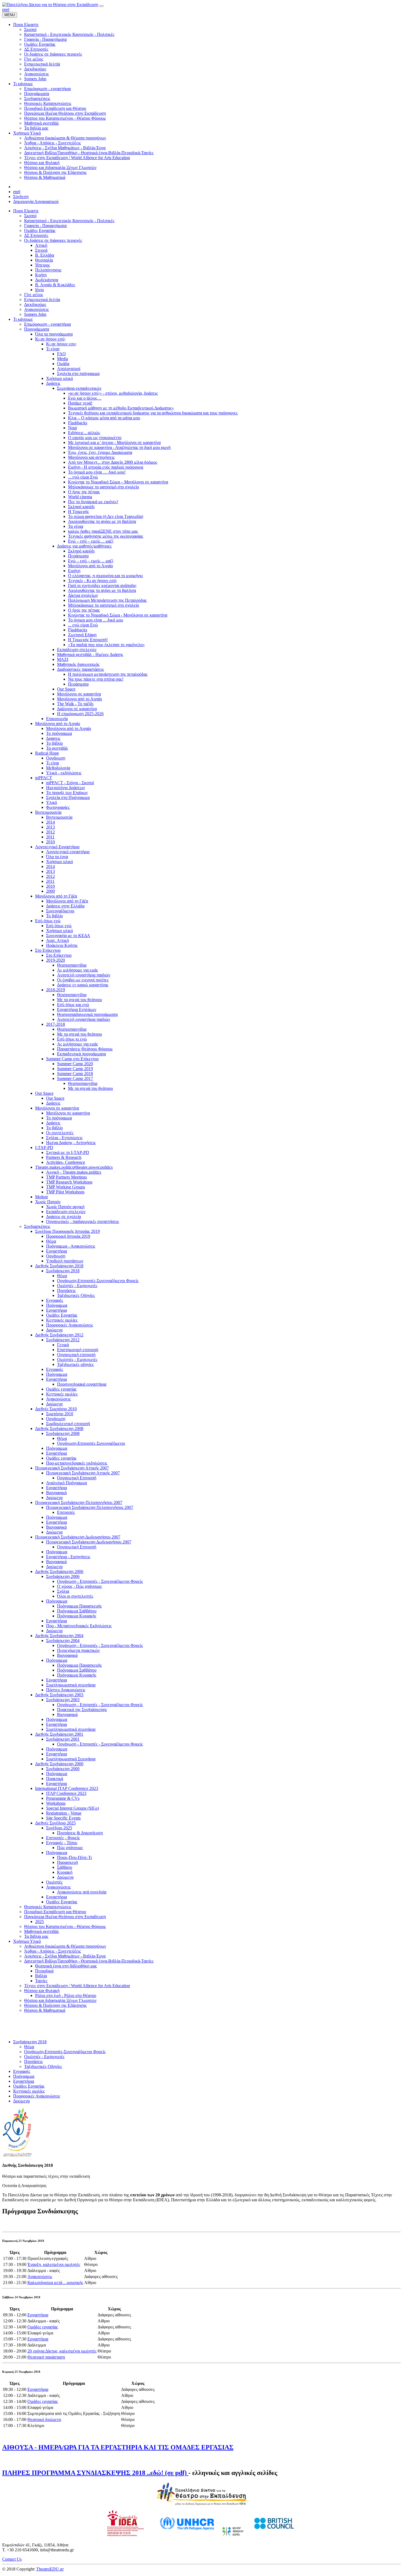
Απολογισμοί (69, 369)
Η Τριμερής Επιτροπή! (88, 640)
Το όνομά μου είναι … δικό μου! (97, 472)
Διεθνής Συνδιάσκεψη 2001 (59, 1734)
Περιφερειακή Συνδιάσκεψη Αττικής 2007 (72, 1468)
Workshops (56, 1803)
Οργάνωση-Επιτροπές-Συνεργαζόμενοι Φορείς (98, 1281)
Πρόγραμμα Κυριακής (77, 1616)
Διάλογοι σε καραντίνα (77, 709)
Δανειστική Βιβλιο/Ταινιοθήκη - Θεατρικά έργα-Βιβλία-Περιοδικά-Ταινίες (89, 1961)
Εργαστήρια (56, 1251)
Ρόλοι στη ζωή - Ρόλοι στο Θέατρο (66, 1995)
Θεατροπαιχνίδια (72, 965)
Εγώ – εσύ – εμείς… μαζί (91, 541)
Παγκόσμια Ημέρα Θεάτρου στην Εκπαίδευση (65, 1917)
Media (63, 359)
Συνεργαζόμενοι (60, 911)
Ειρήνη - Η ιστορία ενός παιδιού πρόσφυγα (106, 467)
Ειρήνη (74, 571)
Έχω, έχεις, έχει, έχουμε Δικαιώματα (100, 452)
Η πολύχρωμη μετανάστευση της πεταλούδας (108, 674)
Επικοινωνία (57, 719)
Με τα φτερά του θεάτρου (80, 1000)
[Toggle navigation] (101, 6)
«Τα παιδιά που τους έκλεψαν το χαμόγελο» (106, 645)
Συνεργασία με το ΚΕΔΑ (68, 935)
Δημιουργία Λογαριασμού (36, 201)
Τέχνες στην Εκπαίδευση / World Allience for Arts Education (77, 1986)
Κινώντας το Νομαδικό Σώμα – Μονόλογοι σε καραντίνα (118, 482)
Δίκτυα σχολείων (83, 595)
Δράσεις (53, 383)
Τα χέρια (76, 526)
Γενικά (63, 1345)
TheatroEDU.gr (50, 2569)
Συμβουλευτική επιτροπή (68, 1424)
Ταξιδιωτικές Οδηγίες (76, 1295)
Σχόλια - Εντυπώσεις (64, 1138)
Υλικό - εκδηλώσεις (64, 773)
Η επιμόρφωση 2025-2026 (80, 714)
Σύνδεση (21, 197)
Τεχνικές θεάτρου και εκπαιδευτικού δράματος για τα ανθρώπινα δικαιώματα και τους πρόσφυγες (153, 413)
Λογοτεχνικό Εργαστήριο (57, 847)
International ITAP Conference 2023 (67, 1788)
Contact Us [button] (12, 2559)
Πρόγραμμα (57, 1305)
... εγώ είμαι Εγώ (83, 477)
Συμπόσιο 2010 (60, 1414)
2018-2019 (56, 990)
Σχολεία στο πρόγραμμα (78, 373)
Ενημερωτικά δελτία (42, 300)
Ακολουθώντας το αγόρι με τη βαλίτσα (102, 521)
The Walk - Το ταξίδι (75, 704)
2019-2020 (56, 960)
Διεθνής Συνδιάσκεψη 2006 (59, 1571)
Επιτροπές (66, 1512)
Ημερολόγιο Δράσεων (66, 788)
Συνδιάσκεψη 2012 (63, 1340)
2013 (50, 827)
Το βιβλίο (54, 743)
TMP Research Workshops (69, 1182)
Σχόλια (63, 1591)
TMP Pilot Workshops (65, 1192)
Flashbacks (78, 423)
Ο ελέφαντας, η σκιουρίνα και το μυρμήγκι (105, 576)
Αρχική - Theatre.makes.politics (74, 1172)
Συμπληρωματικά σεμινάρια (71, 1685)
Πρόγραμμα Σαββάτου (77, 1611)
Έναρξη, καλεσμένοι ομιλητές (54, 2264)
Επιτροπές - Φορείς (63, 1838)
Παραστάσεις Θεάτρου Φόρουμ (85, 1049)
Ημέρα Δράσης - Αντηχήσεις (71, 1143)
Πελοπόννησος (48, 270)
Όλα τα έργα (57, 857)
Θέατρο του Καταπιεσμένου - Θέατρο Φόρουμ (65, 1926)
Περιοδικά (44, 1971)
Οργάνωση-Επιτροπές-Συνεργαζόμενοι (91, 1443)
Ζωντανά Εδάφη (82, 635)
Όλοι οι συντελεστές (75, 1596)
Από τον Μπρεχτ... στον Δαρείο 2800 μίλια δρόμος (113, 462)
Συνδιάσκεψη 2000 (63, 1769)
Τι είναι (52, 763)
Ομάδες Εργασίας (40, 230)
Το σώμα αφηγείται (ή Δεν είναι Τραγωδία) (106, 516)
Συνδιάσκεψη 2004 (63, 1641)
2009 (50, 891)
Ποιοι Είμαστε (26, 211)
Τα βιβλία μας (36, 1936)
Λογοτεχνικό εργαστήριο (68, 852)
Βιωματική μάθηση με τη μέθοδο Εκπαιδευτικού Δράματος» (121, 408)
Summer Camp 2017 (75, 1078)
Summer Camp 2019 (75, 1069)
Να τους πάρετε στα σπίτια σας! (96, 679)
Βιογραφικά (56, 1493)
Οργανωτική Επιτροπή (77, 1478)
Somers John (35, 314)
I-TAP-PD (44, 1147)
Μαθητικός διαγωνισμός (78, 664)
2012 (50, 832)
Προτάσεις (66, 1290)
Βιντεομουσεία (48, 812)
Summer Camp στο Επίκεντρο (72, 1059)
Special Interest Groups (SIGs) (73, 1808)
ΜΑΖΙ (63, 659)
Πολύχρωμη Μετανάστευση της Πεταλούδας (107, 600)
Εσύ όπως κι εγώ (72, 1039)
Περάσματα (78, 556)
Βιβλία (41, 1976)
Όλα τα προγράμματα (54, 334)
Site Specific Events (63, 1818)
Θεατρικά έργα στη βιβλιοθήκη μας (66, 1966)
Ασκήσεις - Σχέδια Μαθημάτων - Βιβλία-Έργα (65, 1956)
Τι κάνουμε (23, 319)
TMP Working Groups (66, 1187)
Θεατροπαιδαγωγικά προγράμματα (87, 1014)
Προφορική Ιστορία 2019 (68, 1236)
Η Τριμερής (78, 512)
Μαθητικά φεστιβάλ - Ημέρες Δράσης (90, 654)
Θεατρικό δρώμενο (44, 2419)
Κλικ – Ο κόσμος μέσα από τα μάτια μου (104, 418)
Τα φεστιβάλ (57, 748)
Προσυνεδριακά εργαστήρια (82, 1384)
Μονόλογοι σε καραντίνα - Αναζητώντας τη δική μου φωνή (119, 447)
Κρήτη (41, 275)
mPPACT (44, 778)
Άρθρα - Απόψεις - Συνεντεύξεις (52, 1951)
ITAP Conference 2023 (66, 1793)
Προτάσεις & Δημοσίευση (80, 1833)
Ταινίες (41, 1981)
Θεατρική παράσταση (46, 2357)
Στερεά (41, 250)
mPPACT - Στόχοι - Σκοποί (70, 783)
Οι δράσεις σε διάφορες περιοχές (53, 240)
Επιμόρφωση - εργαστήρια (47, 324)
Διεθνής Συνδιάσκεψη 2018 (59, 1266)
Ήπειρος (42, 265)
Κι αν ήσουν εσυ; (61, 344)
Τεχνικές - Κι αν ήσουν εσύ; (93, 581)
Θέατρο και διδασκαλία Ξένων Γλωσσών (60, 2000)
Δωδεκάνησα (47, 280)
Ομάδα (63, 364)
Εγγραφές (55, 1300)
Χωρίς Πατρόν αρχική (65, 1207)
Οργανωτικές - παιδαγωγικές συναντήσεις (83, 1221)
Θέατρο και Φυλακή (42, 1991)
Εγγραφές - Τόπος (62, 1843)
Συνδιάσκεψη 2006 (63, 1576)
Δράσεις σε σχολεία (63, 1217)
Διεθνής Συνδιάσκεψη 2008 (59, 1429)
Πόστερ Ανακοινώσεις (66, 1690)
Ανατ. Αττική (57, 940)
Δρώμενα (54, 1330)
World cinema (80, 497)
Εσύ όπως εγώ (48, 921)
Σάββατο (65, 1867)
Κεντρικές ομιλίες (62, 1320)
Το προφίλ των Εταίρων (67, 793)
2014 (50, 822)
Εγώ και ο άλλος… (85, 398)
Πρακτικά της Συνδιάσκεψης (82, 1710)
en (4, 9)
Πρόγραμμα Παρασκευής (79, 1606)
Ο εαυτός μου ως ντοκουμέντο (95, 438)
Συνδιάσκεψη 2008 (63, 1433)
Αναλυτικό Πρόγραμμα (66, 1483)
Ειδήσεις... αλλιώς (84, 433)
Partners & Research (64, 1157)
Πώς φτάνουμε (70, 1848)
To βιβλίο (54, 916)
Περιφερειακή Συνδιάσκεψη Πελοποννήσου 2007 (79, 1502)
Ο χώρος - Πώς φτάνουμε (80, 1586)
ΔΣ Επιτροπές (36, 235)
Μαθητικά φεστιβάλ (42, 1931)
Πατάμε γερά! (80, 403)
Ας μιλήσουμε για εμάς (77, 970)
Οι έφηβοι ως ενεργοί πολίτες (83, 980)
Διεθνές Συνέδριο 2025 (55, 1823)
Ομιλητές (54, 1882)
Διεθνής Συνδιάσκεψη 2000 (59, 1764)
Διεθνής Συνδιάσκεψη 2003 (59, 1695)
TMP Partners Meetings (66, 1177)
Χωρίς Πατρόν (48, 1202)
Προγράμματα (37, 329)
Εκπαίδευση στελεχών (77, 650)
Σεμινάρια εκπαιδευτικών (79, 388)
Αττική (41, 245)
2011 (50, 837)
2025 (39, 1922)
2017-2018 (56, 1024)
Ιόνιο (39, 290)
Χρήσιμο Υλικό (27, 1941)
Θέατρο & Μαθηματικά (45, 2010)
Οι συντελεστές (60, 1133)
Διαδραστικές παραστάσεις (80, 669)
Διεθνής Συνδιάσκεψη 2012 (59, 1335)
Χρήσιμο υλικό (59, 378)
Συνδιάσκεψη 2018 (63, 1271)
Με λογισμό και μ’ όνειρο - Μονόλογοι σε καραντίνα (114, 442)
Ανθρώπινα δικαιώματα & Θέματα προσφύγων (65, 1946)
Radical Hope (47, 753)
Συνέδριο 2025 (59, 1828)
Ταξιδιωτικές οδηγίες (75, 1364)
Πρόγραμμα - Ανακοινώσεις (71, 1246)
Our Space (66, 689)
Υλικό (52, 802)
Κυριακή (65, 1872)
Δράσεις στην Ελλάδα (65, 906)
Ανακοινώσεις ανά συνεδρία (82, 1892)
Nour (73, 428)
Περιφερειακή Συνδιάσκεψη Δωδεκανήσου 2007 (78, 1537)
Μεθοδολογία (58, 768)
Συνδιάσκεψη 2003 (63, 1700)
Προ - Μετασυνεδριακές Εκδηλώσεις (79, 1626)
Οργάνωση (56, 758)
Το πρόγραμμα (59, 733)
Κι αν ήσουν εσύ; (50, 339)
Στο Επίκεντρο (48, 950)
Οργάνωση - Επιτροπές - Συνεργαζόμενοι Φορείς (100, 1581)
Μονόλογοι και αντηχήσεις (91, 457)
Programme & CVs (63, 1798)
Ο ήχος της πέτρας (84, 492)
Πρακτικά (55, 1779)
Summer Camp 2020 (75, 1064)
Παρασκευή (67, 1862)
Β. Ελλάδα (45, 255)
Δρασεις (53, 738)
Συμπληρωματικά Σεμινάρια (71, 1759)
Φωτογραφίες (58, 807)
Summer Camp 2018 (75, 1074)
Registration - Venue (64, 1813)
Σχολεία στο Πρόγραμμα (68, 797)
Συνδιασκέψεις (37, 1226)
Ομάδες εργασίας (61, 1389)
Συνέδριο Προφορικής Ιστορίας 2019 (67, 1231)
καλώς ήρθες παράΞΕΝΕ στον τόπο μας (103, 531)
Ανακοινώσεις (36, 309)
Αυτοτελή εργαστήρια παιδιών (84, 975)
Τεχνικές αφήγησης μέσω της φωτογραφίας (106, 536)
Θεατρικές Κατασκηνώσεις (48, 1907)
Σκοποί (30, 216)
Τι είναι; (53, 349)
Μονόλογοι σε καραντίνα (79, 694)
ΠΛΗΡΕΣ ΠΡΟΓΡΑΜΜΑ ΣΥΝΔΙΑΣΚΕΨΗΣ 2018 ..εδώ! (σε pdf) (95, 2473)
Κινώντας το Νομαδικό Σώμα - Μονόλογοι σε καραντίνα (118, 615)
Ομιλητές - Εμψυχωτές (77, 1286)
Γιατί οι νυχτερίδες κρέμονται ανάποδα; (102, 585)
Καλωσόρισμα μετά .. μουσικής (55, 2283)
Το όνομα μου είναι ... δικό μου (96, 620)
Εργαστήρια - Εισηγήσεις (68, 1557)
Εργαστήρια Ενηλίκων (77, 1009)
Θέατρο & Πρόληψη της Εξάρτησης (55, 2005)
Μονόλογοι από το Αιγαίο (90, 566)
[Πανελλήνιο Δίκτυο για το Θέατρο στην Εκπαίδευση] (50, 5)
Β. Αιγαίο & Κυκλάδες (55, 285)
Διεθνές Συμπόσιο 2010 (56, 1409)
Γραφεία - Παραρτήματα (45, 226)
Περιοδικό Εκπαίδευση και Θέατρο (55, 1912)
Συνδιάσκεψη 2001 (63, 1739)
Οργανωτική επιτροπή (76, 1355)
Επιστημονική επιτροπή (78, 1350)
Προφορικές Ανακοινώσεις (69, 1325)
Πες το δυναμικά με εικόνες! (93, 502)
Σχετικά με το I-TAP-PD (68, 1152)
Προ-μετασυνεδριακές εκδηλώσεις (77, 1463)
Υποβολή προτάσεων (65, 1261)
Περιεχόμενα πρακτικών (78, 1650)
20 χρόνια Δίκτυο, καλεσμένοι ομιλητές (62, 2351)
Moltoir (42, 1197)
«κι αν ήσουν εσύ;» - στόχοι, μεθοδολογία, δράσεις (113, 393)
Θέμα (51, 1241)
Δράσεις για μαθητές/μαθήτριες (84, 546)
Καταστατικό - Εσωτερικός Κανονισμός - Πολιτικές (69, 221)
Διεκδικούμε (35, 304)
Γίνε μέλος (34, 295)
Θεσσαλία (44, 260)
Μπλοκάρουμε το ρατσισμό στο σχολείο (103, 487)
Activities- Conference (66, 1162)
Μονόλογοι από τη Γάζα (56, 896)
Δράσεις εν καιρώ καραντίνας (83, 985)
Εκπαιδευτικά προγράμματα (81, 1054)
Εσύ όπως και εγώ (73, 1005)
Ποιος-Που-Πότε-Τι (74, 1857)
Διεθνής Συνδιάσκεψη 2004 (59, 1636)
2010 (50, 842)
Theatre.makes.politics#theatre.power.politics (74, 1167)
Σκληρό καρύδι (81, 507)
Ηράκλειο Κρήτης (62, 945)
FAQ (61, 354)
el (8, 9)
